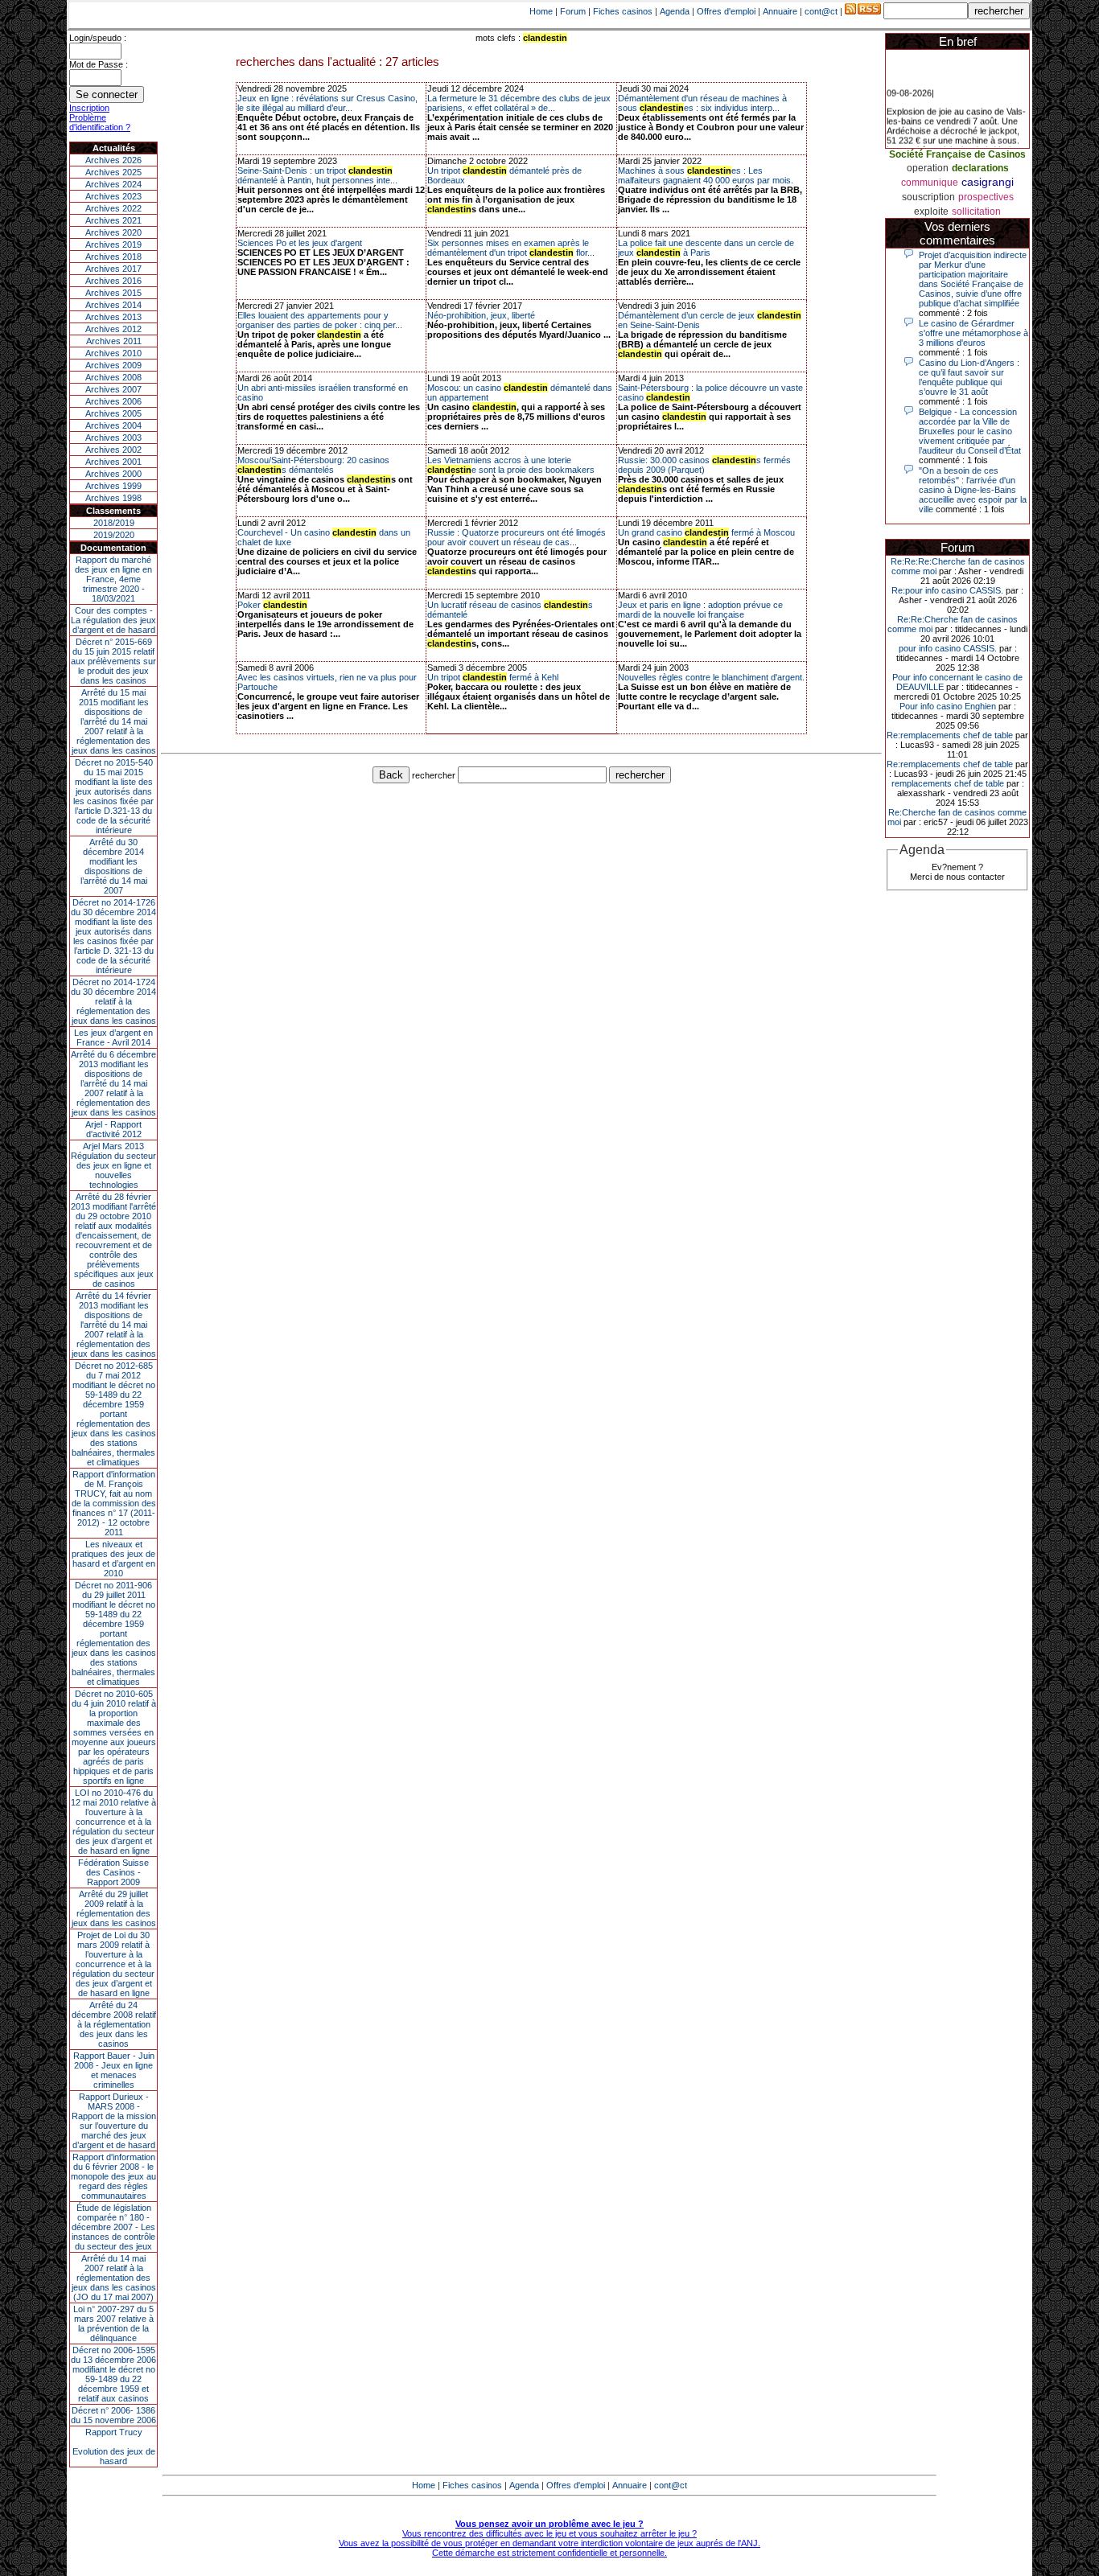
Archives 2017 (113, 269)
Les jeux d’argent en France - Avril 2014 (113, 1037)
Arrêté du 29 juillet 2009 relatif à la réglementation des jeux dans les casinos (114, 1908)
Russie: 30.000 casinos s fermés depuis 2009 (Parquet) (704, 465)
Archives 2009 (113, 365)
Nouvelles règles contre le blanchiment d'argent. (711, 677)
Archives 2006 (113, 401)
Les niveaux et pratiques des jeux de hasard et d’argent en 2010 (113, 1559)
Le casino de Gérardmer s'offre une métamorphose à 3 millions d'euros (973, 333)
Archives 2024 (113, 184)
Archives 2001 (113, 462)
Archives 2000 (113, 474)
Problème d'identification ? (100, 122)
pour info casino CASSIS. (948, 648)
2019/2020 (114, 535)
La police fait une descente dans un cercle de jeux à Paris (706, 248)
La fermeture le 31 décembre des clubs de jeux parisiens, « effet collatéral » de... (519, 103)
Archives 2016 (113, 281)
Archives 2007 (113, 389)
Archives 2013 (113, 317)
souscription (928, 197)
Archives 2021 (113, 220)
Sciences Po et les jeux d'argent (300, 243)
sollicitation (976, 212)
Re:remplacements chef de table (950, 735)
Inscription (89, 108)
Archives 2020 (113, 232)
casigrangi (988, 182)
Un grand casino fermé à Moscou (706, 532)
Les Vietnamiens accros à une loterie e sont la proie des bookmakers (511, 465)
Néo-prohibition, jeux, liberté (481, 315)
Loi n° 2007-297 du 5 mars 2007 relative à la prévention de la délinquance (113, 2323)
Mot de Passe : (99, 64)
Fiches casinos (623, 11)
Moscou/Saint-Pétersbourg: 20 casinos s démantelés (313, 465)
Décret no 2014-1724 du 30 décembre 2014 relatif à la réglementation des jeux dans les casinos (113, 1001)
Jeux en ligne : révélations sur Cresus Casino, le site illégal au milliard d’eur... (327, 103)
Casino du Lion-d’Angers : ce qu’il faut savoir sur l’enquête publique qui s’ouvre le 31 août (969, 377)
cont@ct (821, 11)
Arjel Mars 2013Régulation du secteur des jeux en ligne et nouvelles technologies (113, 1165)
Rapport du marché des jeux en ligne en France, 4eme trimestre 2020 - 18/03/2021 (113, 579)
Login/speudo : (98, 38)
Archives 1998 (113, 498)
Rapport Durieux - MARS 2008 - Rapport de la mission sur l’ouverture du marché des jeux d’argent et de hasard (114, 2121)
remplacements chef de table (948, 783)
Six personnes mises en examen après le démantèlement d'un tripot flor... (511, 248)
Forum (573, 11)
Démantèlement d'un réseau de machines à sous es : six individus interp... (702, 103)
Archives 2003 (113, 438)
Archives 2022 (113, 208)
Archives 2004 (113, 425)
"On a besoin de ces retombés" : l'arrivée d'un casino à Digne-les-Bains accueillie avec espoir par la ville (973, 490)
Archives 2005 (113, 413)
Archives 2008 (113, 377)
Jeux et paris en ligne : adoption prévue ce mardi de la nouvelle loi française (700, 610)
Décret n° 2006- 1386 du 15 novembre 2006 (113, 2415)
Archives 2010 (113, 353)
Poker (272, 605)
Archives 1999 (113, 486)
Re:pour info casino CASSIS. (947, 590)
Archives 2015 (113, 293)
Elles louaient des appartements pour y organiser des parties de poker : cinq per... (320, 320)
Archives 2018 (113, 257)
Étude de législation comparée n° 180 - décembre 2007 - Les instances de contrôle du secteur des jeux (113, 2227)
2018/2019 (114, 523)
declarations (980, 168)
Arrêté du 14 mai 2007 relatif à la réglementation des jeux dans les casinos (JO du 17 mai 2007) (114, 2278)
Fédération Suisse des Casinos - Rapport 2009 (113, 1872)
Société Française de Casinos (957, 154)
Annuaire (780, 11)
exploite (931, 212)
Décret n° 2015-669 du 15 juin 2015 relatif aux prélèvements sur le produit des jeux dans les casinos (113, 661)
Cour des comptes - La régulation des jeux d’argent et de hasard (113, 620)
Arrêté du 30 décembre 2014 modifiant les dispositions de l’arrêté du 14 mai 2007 (114, 866)
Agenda (675, 11)
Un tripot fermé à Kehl (493, 677)
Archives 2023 (113, 196)
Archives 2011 (114, 341)
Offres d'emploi (726, 11)
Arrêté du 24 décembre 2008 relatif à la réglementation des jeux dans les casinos (114, 2024)
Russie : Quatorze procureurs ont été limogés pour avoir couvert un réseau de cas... (517, 537)
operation (928, 168)
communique (930, 183)
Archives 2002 (113, 450)
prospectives (986, 197)
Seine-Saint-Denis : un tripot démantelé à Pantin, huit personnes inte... (317, 175)
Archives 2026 (113, 160)
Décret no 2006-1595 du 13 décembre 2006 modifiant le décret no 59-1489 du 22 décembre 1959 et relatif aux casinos (113, 2374)
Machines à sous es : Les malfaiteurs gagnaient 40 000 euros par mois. (706, 175)
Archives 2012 (113, 329)
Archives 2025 (113, 172)
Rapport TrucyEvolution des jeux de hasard (114, 2447)
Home (541, 11)
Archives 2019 (113, 244)
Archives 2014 (113, 305)
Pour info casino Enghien (948, 706)
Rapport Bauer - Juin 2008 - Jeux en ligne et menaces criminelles (114, 2070)
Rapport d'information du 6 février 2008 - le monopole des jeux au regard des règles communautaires (113, 2176)
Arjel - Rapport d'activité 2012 (113, 1129)
